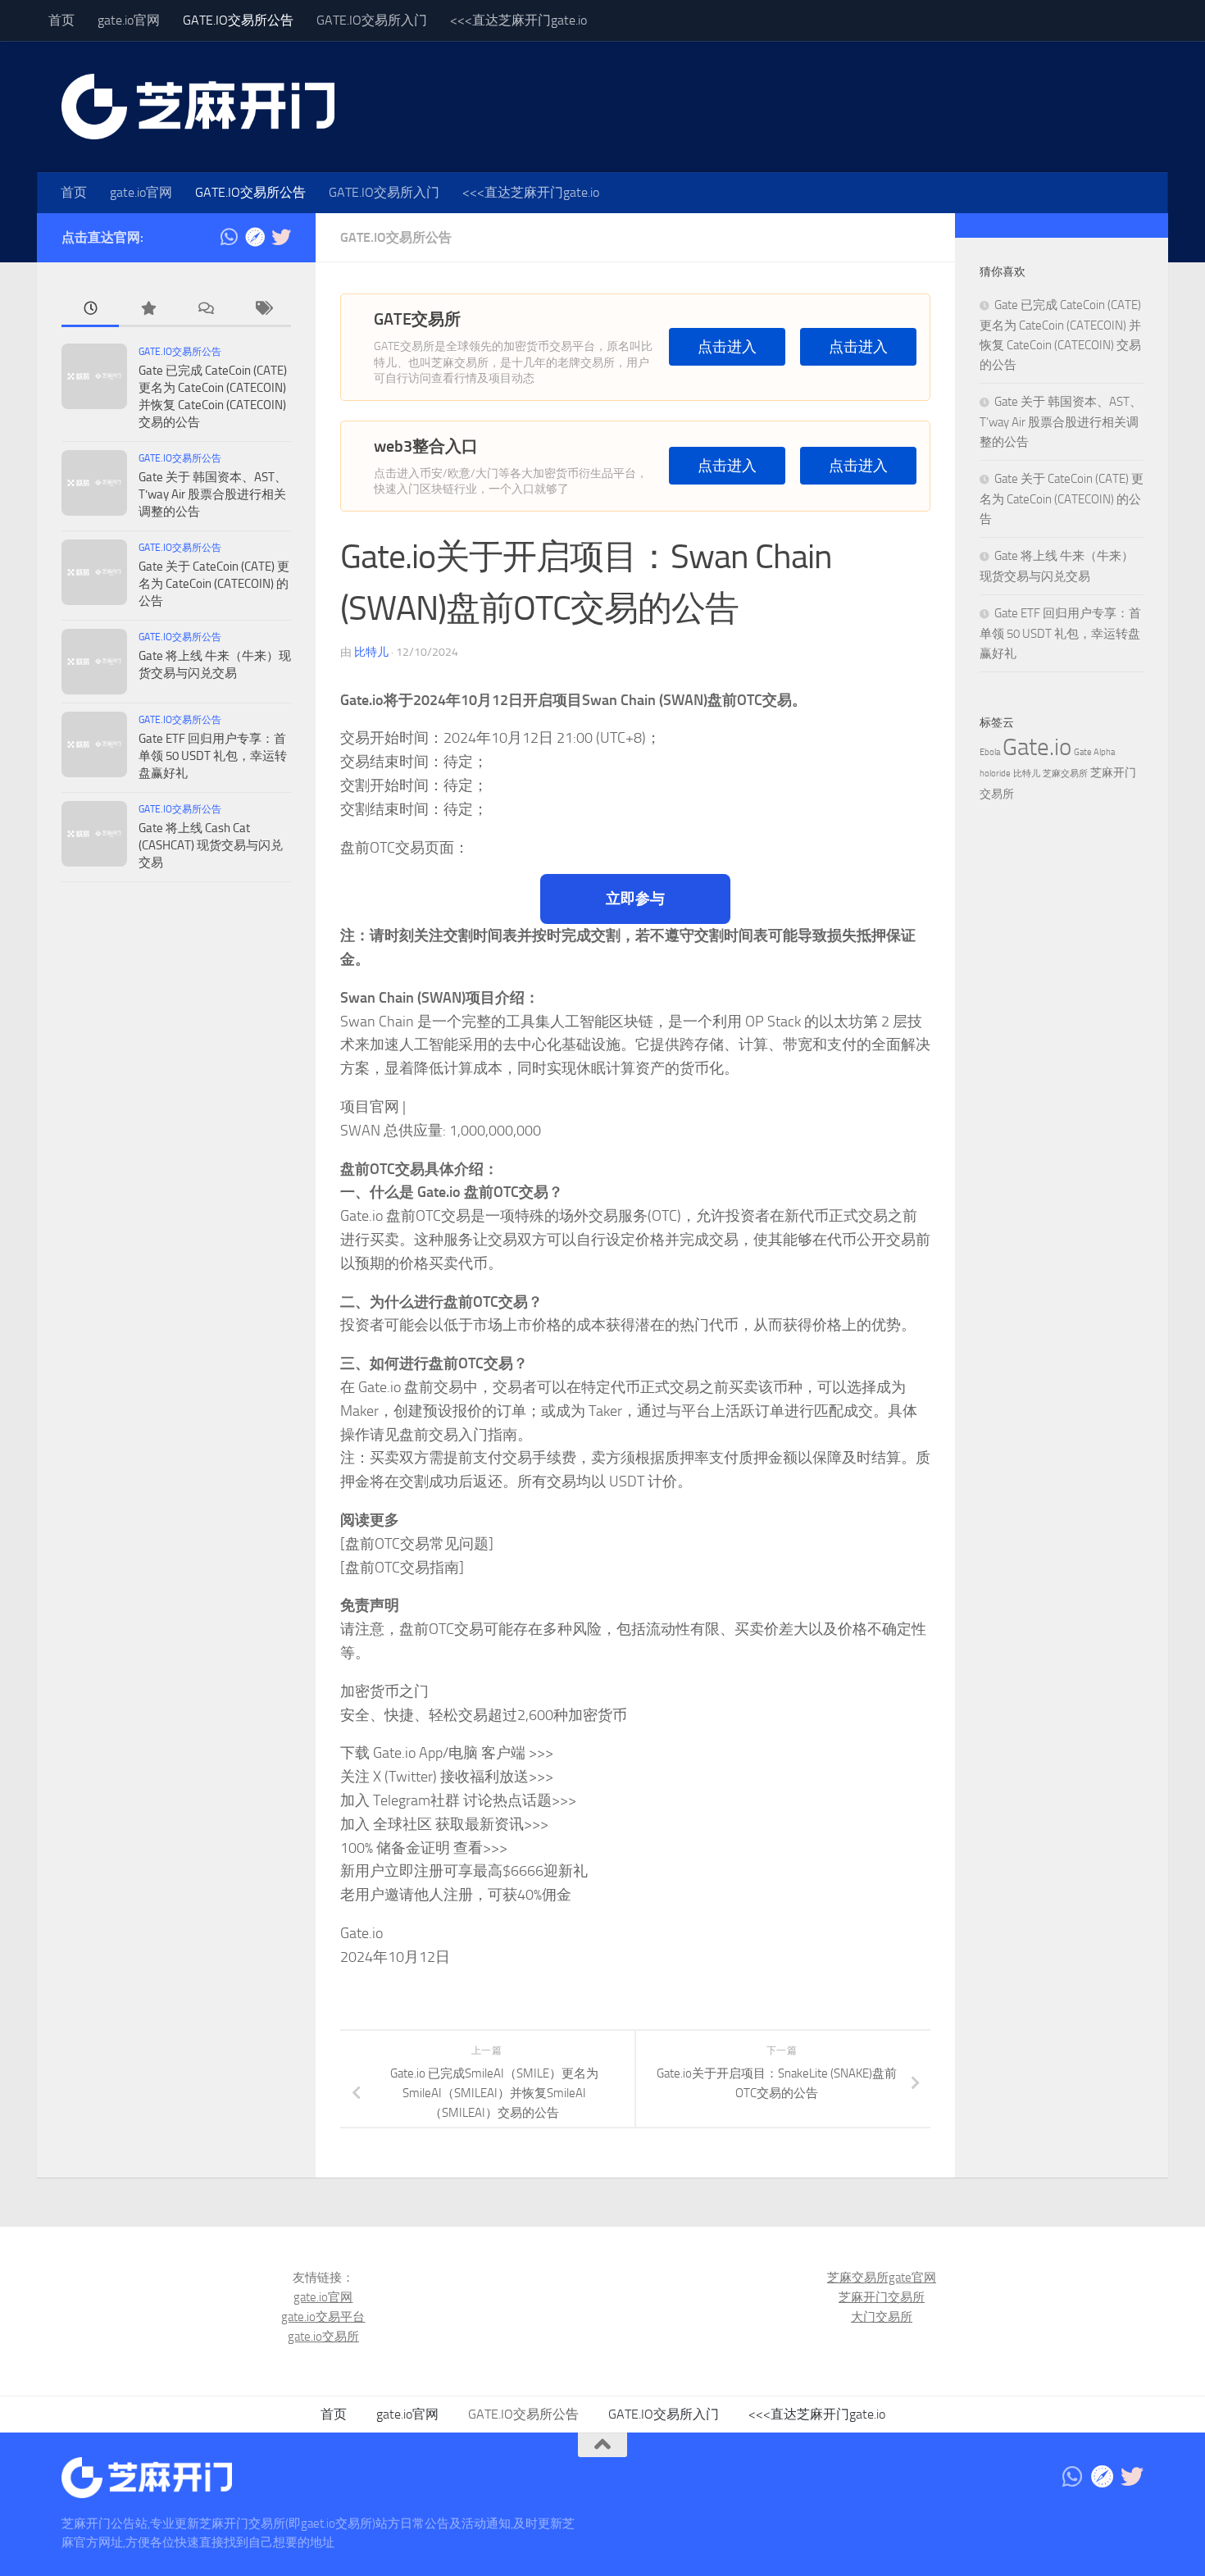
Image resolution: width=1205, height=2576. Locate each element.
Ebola (990, 752)
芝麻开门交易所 (882, 2297)
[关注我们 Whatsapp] (229, 237)
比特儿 (371, 652)
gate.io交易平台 (323, 2317)
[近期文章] (90, 309)
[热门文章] (148, 309)
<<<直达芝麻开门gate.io (518, 20)
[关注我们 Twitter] (281, 237)
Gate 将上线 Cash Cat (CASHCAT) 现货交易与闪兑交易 (211, 845)
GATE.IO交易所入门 (372, 20)
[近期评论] (205, 309)
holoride (995, 774)
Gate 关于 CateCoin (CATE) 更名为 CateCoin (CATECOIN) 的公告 (214, 584)
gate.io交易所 (323, 2337)
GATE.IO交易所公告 (238, 20)
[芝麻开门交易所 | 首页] (198, 107)
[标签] (262, 309)
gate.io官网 (129, 20)
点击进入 (727, 347)
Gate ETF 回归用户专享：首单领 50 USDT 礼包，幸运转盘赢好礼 (213, 756)
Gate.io (1037, 747)
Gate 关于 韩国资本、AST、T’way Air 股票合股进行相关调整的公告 (213, 494)
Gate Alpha (1094, 752)
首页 (61, 20)
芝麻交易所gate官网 (882, 2278)
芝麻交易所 (1065, 774)
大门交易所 (882, 2317)
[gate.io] (255, 237)
